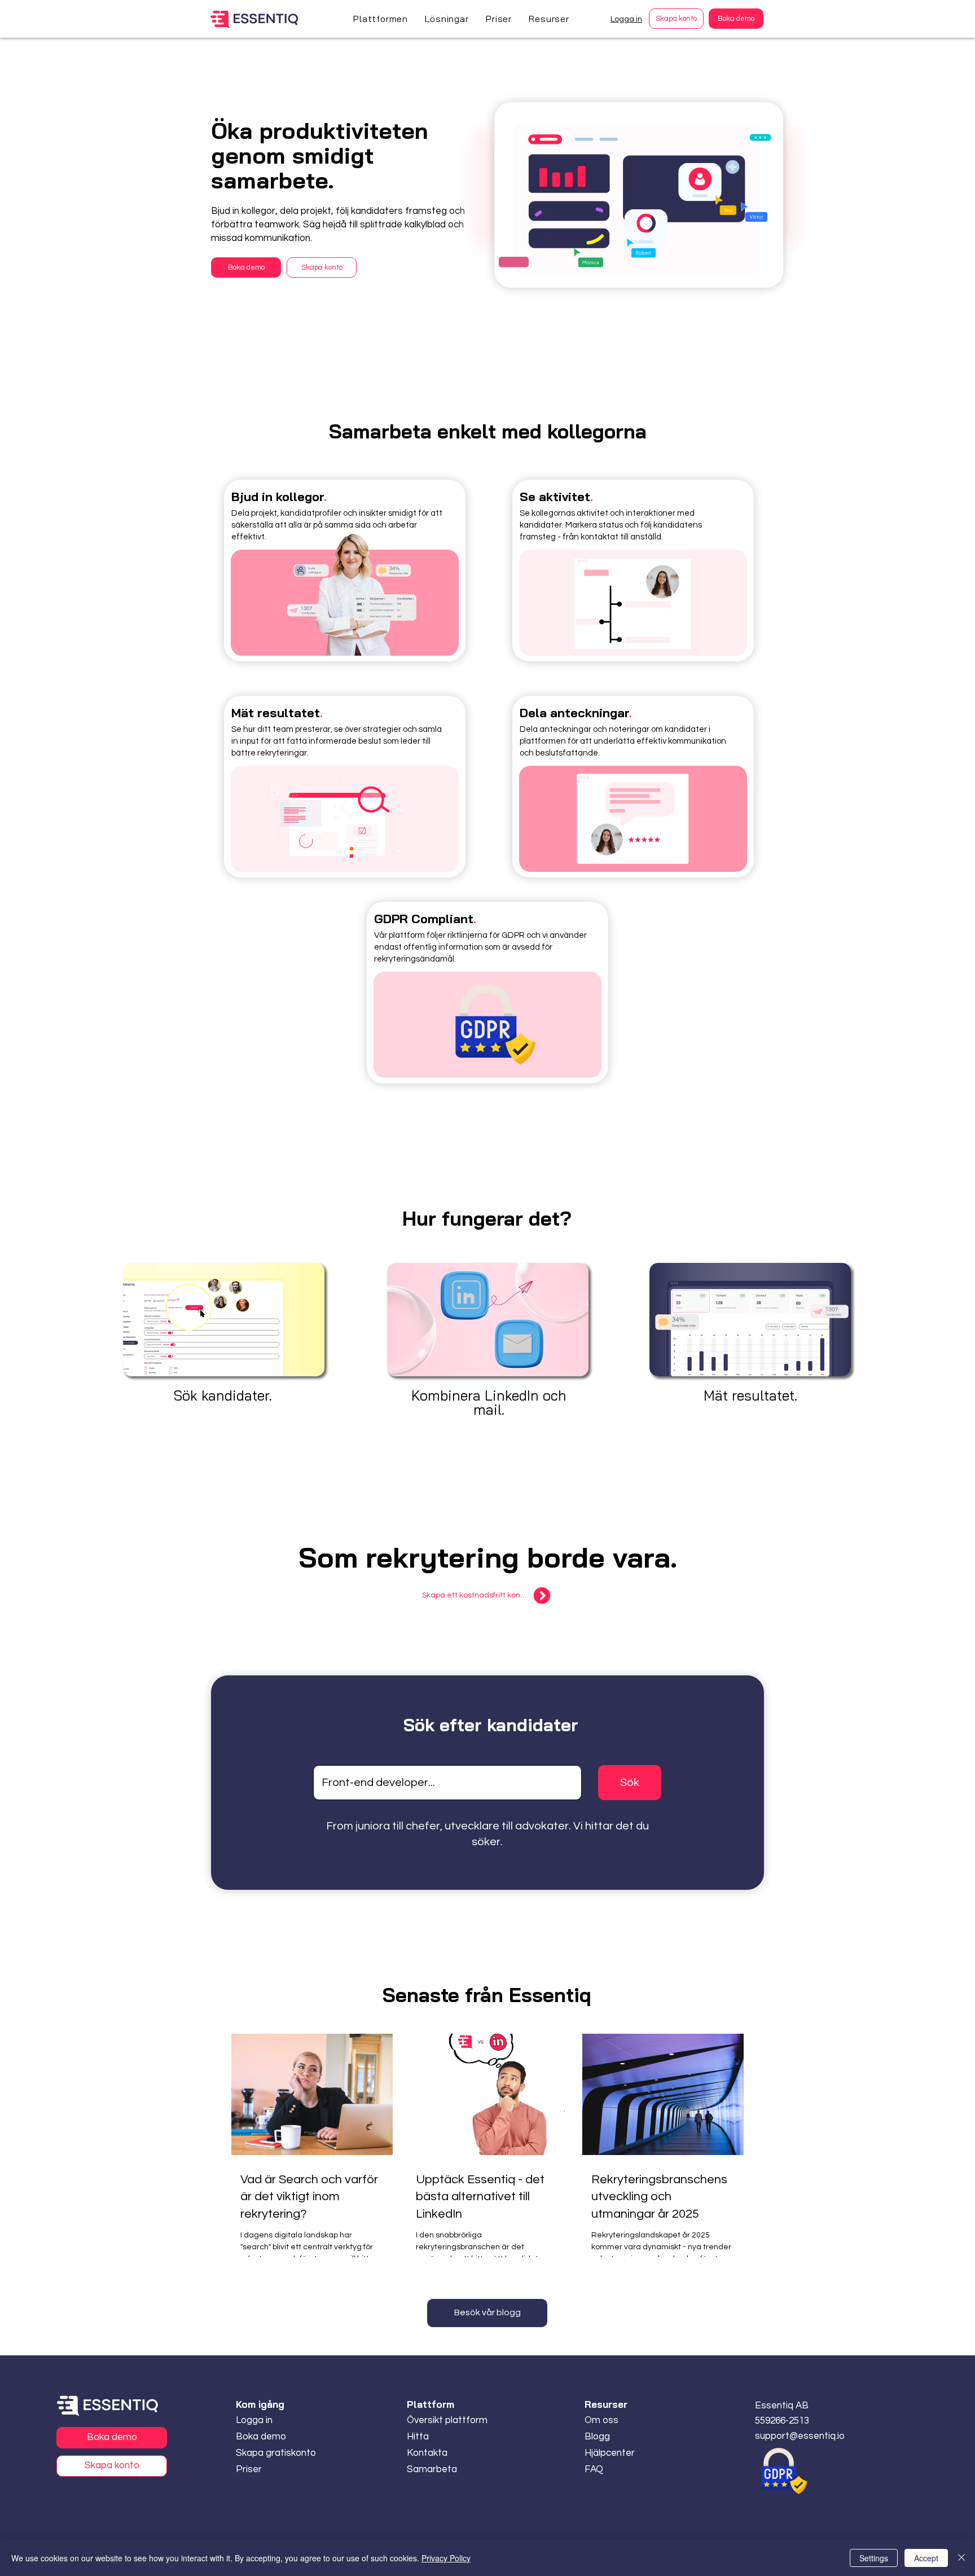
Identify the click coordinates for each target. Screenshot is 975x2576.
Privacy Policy (446, 2558)
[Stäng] (961, 2558)
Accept (926, 2558)
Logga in (626, 19)
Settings (874, 2558)
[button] (381, 19)
